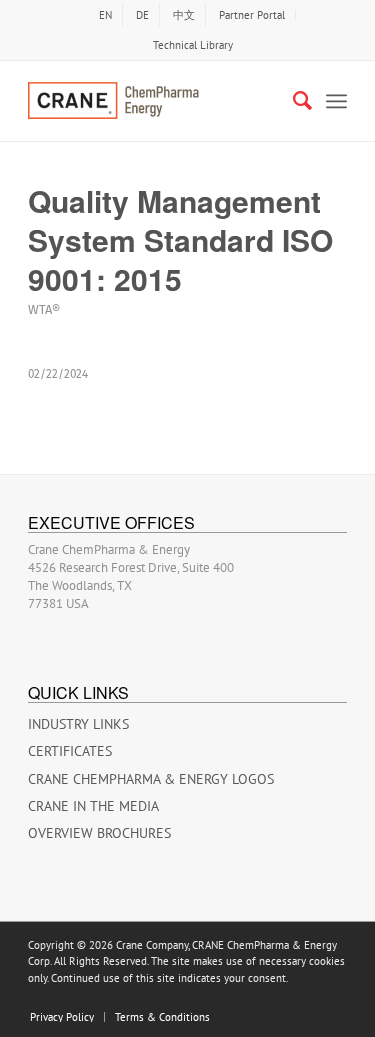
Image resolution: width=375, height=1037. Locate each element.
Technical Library (193, 45)
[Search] (292, 101)
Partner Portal (252, 15)
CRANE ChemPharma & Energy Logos (151, 779)
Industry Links (78, 724)
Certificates (70, 751)
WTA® (44, 309)
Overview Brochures (99, 833)
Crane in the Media (93, 806)
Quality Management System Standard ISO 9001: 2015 (180, 239)
